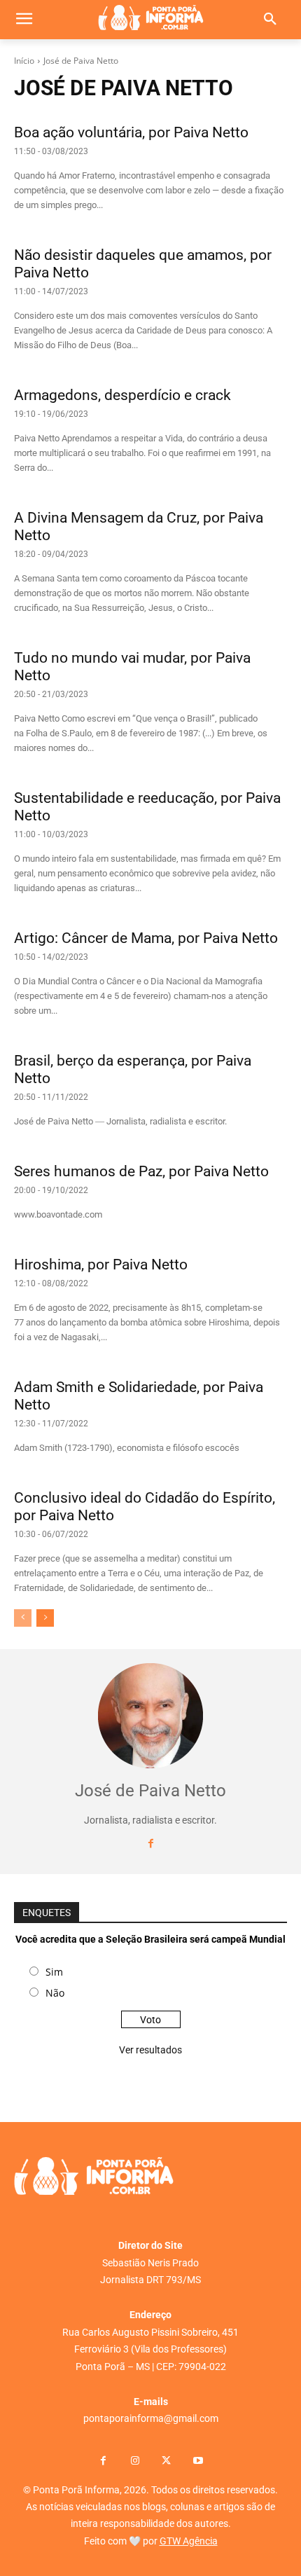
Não (55, 1993)
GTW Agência (189, 2541)
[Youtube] (198, 2461)
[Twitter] (166, 2461)
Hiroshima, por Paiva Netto (101, 1265)
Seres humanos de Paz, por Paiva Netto (141, 1171)
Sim (54, 1972)
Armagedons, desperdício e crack (122, 395)
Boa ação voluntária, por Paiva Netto (131, 132)
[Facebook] (151, 1844)
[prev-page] (23, 1618)
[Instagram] (135, 2461)
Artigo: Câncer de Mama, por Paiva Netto (146, 938)
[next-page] (45, 1618)
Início (24, 61)
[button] (270, 20)
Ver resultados (150, 2050)
